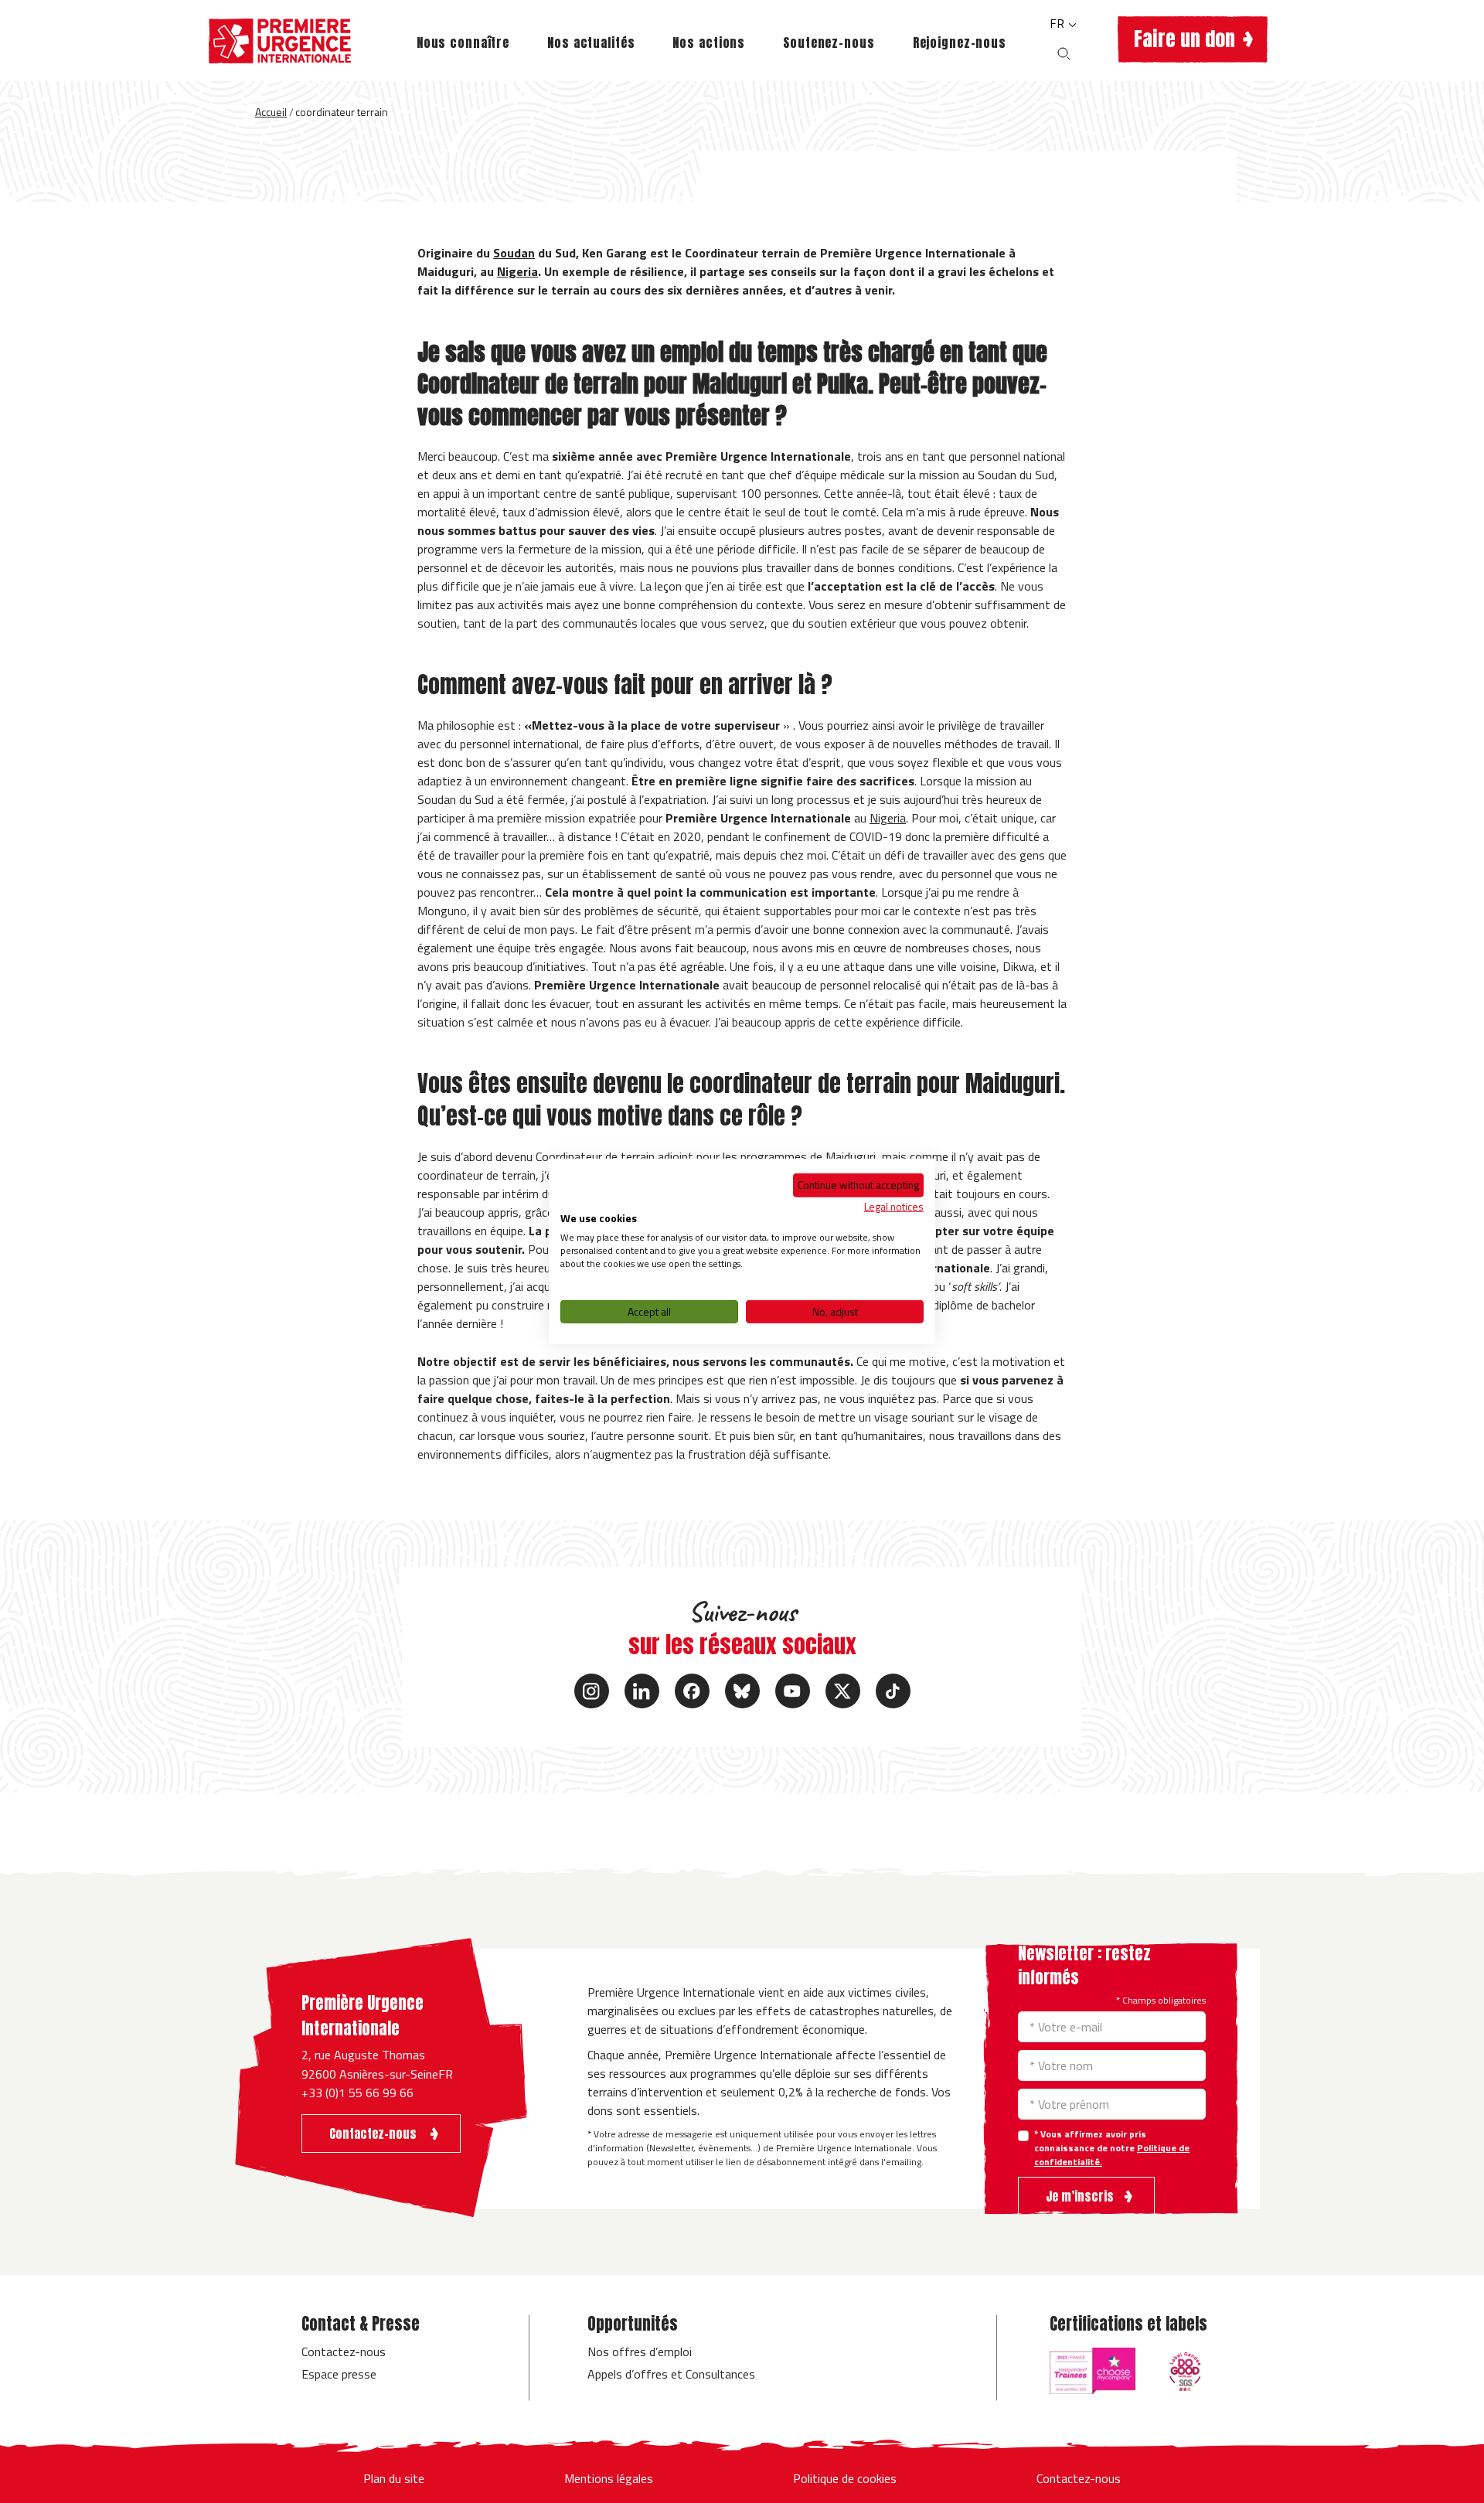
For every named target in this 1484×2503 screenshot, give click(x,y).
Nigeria (517, 271)
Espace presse (339, 2374)
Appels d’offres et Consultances (671, 2374)
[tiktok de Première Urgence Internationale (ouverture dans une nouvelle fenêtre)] (893, 1691)
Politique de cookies (845, 2478)
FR (1059, 23)
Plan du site (394, 2478)
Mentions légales (609, 2478)
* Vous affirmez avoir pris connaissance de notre (1112, 2148)
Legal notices (894, 1206)
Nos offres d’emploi (640, 2351)
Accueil (271, 112)
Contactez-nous (344, 2351)
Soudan (514, 253)
